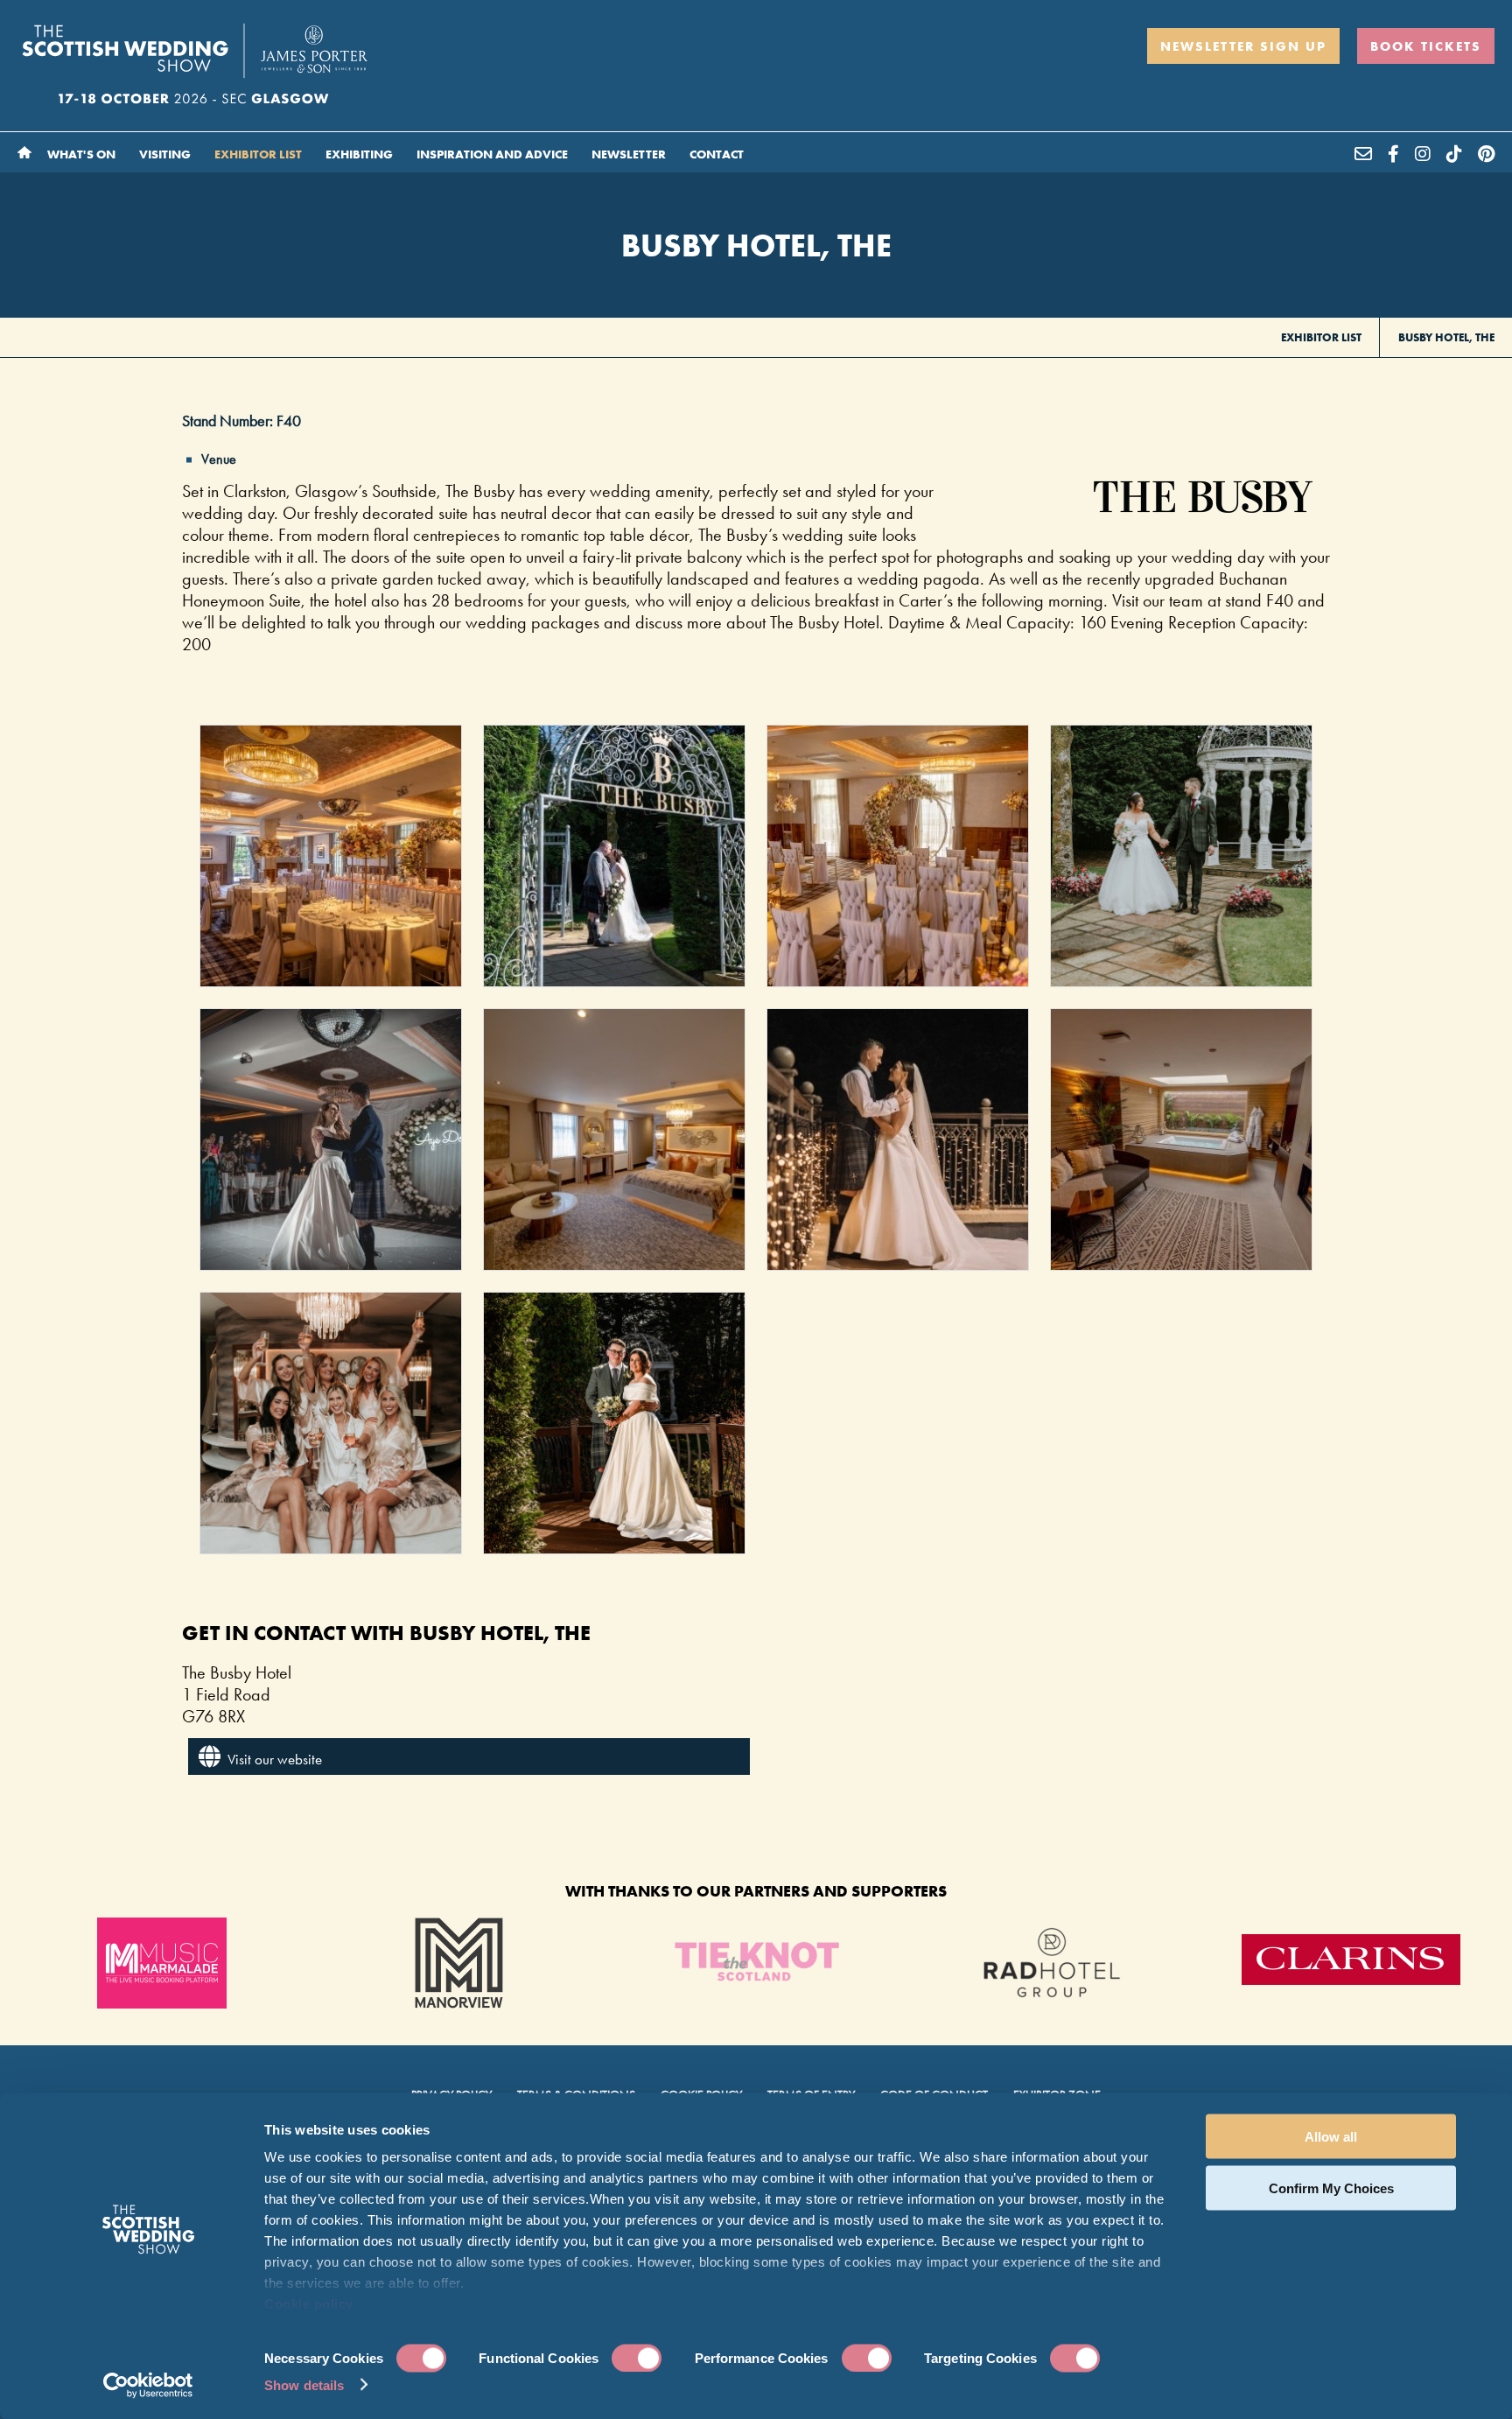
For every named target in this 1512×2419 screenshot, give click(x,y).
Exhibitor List (259, 154)
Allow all (1331, 2137)
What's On (83, 154)
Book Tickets (1426, 46)
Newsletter (630, 154)
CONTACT (717, 154)
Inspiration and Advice (493, 154)
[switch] (637, 2358)
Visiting (166, 154)
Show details (304, 2384)
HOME (24, 152)
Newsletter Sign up (1243, 46)
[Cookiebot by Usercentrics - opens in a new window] (148, 2385)
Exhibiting (360, 154)
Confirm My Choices (1331, 2188)
